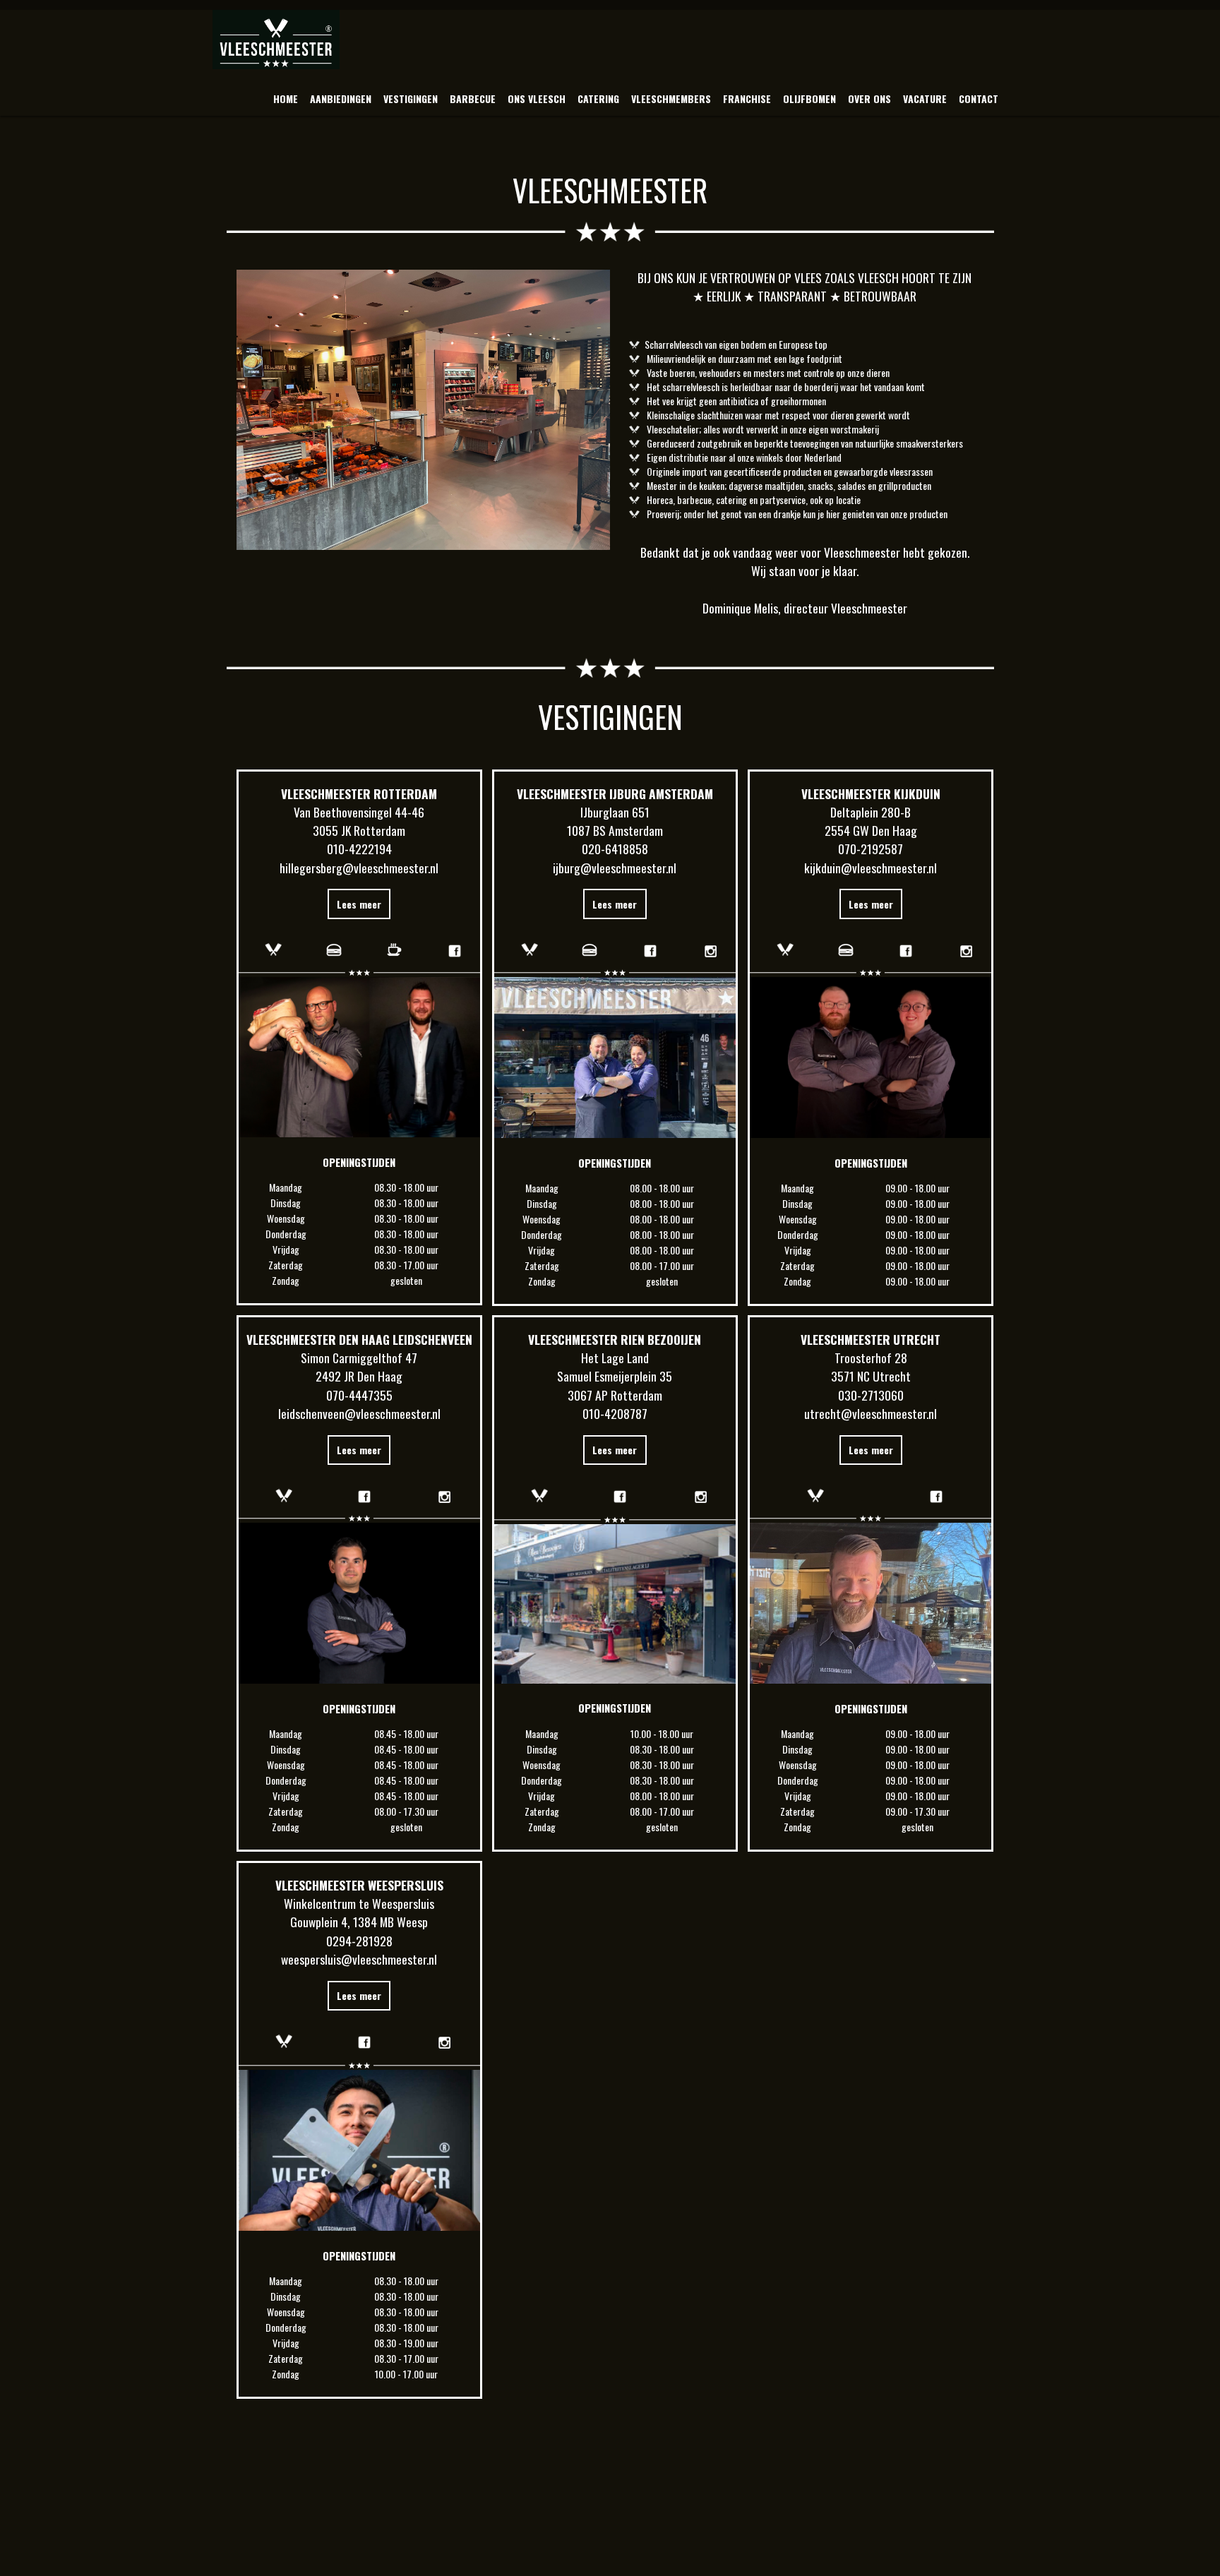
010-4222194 (359, 849)
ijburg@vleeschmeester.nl (615, 868)
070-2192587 (871, 849)
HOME (286, 98)
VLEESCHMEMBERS (671, 98)
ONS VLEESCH (537, 98)
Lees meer (359, 904)
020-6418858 (615, 849)
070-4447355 (359, 1395)
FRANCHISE (747, 98)
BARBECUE (473, 98)
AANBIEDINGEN (341, 98)
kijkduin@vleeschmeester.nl (871, 868)
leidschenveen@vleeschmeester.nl (359, 1413)
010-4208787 (615, 1413)
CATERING (598, 98)
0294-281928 (359, 1941)
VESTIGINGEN (411, 98)
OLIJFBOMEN (809, 98)
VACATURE (925, 98)
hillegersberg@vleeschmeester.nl (359, 868)
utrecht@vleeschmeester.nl (871, 1413)
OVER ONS (869, 98)
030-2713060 (871, 1395)
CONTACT (979, 98)
